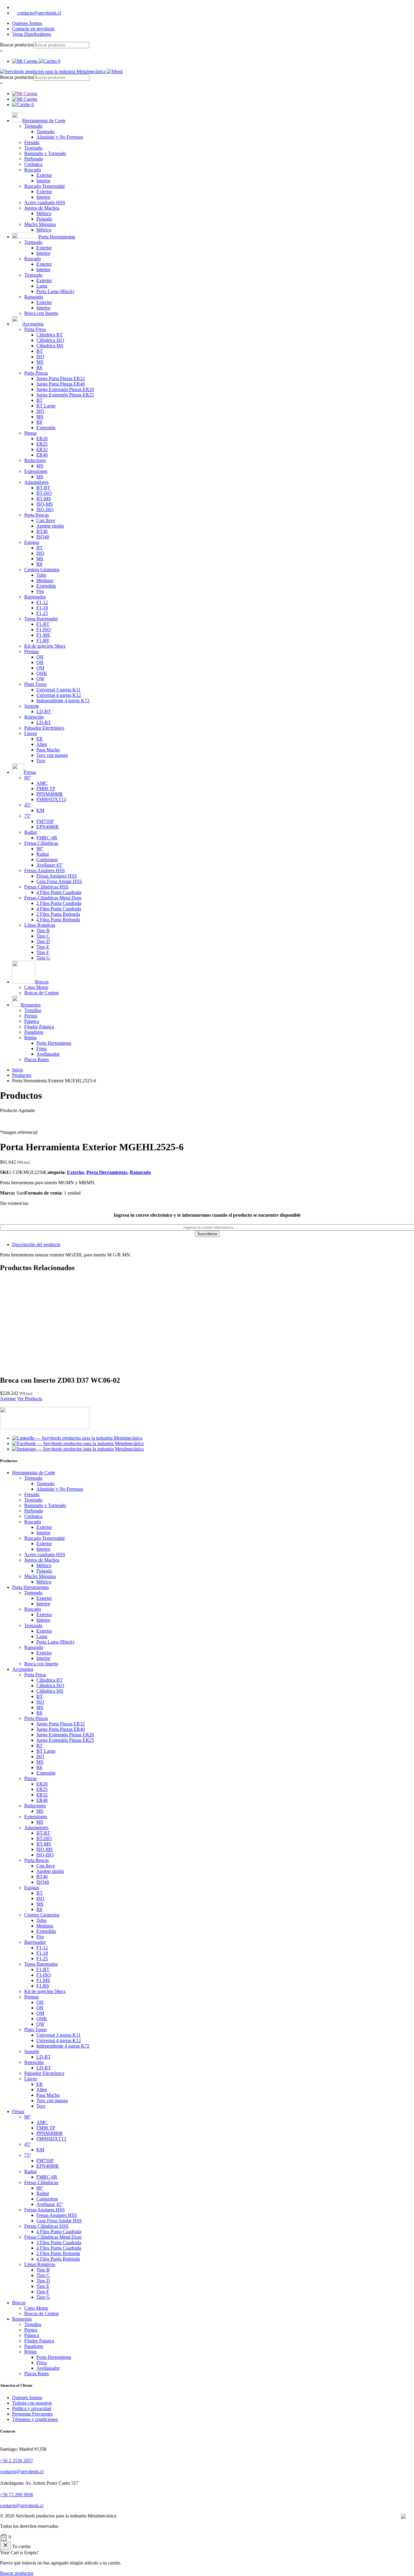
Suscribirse (207, 1234)
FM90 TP (46, 789)
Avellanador (48, 1054)
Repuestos (22, 2319)
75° (28, 816)
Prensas (32, 651)
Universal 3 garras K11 (58, 690)
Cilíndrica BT (50, 335)
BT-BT (43, 488)
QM (40, 668)
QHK (42, 673)
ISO (40, 357)
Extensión (46, 428)
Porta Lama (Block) (55, 291)
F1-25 (42, 613)
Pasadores (34, 1032)
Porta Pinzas (36, 373)
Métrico (44, 213)
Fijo (40, 591)
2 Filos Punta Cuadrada (59, 903)
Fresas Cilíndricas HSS (46, 887)
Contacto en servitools (33, 29)
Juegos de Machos (42, 208)
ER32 (42, 449)
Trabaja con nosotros (32, 2403)
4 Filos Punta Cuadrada (59, 892)
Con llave (46, 520)
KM (40, 810)
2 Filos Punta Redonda (58, 914)
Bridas (30, 1038)
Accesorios (23, 1669)
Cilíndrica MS (50, 346)
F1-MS (43, 635)
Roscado (33, 170)
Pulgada (44, 219)
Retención (34, 717)
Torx (41, 761)
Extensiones (36, 471)
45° (28, 805)
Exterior (44, 175)
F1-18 (42, 608)
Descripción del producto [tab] (36, 1244)
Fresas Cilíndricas (41, 843)
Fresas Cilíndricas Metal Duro (53, 898)
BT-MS (44, 499)
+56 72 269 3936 (17, 2495)
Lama (42, 286)
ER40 (42, 455)
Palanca (32, 1021)
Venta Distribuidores (32, 34)
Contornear (47, 860)
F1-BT (43, 624)
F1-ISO (44, 630)
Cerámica (33, 164)
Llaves (31, 733)
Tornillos (33, 1010)
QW (40, 679)
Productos (22, 1075)
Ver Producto (30, 1399)
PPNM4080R (50, 794)
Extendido (46, 586)
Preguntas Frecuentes (32, 2414)
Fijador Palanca (39, 1027)
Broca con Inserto (41, 313)
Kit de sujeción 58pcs (45, 646)
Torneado (33, 126)
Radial (30, 832)
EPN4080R (48, 827)
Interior (43, 181)
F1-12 (42, 602)
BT (40, 351)
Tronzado (33, 148)
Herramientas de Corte (34, 1473)
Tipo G (43, 958)
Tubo (41, 575)
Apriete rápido (50, 526)
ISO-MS (45, 504)
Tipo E (43, 947)
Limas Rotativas (40, 925)
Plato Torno (35, 684)
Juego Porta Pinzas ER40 (61, 384)
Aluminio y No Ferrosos (60, 137)
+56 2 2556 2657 (17, 2461)
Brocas (19, 2303)
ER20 (42, 438)
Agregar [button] (8, 1399)
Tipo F (43, 952)
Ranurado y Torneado (45, 153)
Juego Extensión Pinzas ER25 (65, 395)
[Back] (5, 2546)
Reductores (35, 460)
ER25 (42, 444)
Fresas (18, 2111)
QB (40, 662)
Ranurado (34, 297)
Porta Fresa (35, 329)
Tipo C (43, 936)
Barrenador (35, 597)
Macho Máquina (40, 224)
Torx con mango (52, 755)
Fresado (32, 142)
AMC (42, 783)
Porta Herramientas (107, 1172)
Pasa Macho (48, 750)
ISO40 (43, 537)
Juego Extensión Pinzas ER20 (65, 389)
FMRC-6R (47, 838)
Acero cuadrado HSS (45, 202)
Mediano (45, 580)
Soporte (32, 706)
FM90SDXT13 (51, 799)
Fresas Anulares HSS (45, 870)
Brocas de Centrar (42, 993)
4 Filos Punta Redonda (58, 920)
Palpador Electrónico (44, 728)
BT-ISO (44, 493)
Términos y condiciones (35, 2419)
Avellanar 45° (50, 865)
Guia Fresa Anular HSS (59, 881)
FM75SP (45, 821)
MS (40, 362)
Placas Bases (37, 1059)
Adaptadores (36, 482)
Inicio (18, 1070)
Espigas (32, 542)
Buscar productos (17, 45)
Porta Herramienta (54, 1043)
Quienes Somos (27, 23)
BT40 (42, 531)
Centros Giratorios (42, 570)
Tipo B (43, 931)
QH (40, 657)
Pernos (31, 1016)
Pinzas (30, 433)
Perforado (34, 159)
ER (40, 739)
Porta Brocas (37, 515)
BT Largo (46, 406)
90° (28, 778)
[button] (207, 2537)
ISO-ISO (45, 509)
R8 (39, 368)
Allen (42, 744)
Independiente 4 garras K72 (63, 701)
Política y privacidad (32, 2408)
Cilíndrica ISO (50, 340)
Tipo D (43, 941)
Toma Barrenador (41, 619)
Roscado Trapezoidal (44, 186)
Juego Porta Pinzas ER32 (61, 378)
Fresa (42, 1049)
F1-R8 (43, 641)
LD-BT (44, 711)
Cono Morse (36, 987)
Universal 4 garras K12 (59, 695)
